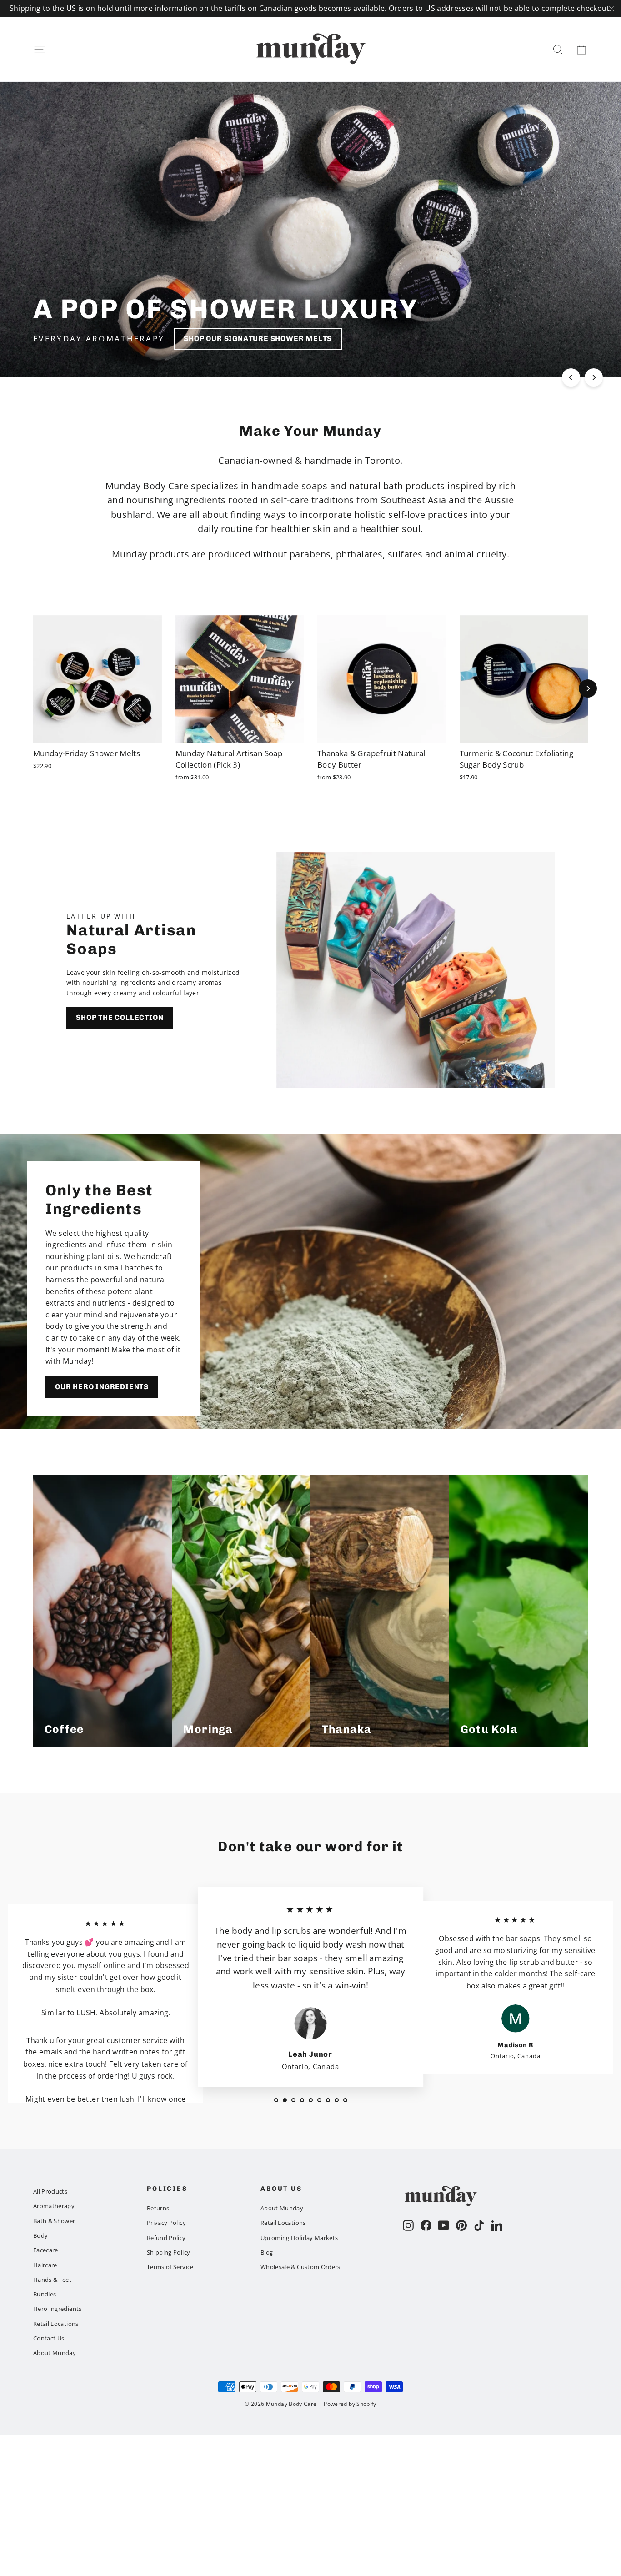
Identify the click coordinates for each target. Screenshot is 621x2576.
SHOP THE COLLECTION (120, 1017)
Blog (267, 2252)
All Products (50, 2191)
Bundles (45, 2294)
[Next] (594, 377)
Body (40, 2235)
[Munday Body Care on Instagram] (408, 2225)
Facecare (46, 2250)
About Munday (55, 2353)
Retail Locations (56, 2324)
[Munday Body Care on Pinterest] (461, 2225)
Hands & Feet (52, 2280)
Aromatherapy (54, 2206)
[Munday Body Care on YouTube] (444, 2225)
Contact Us (49, 2338)
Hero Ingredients (58, 2309)
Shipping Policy (168, 2252)
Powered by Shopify (350, 2404)
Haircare (45, 2265)
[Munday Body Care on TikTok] (479, 2225)
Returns (158, 2208)
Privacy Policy (166, 2223)
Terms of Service (170, 2267)
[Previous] (571, 377)
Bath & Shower (54, 2221)
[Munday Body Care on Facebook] (426, 2225)
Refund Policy (166, 2238)
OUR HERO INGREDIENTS (102, 1387)
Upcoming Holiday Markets (299, 2238)
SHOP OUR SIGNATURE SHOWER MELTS (258, 339)
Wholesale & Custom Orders (300, 2267)
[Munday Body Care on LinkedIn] (497, 2225)
